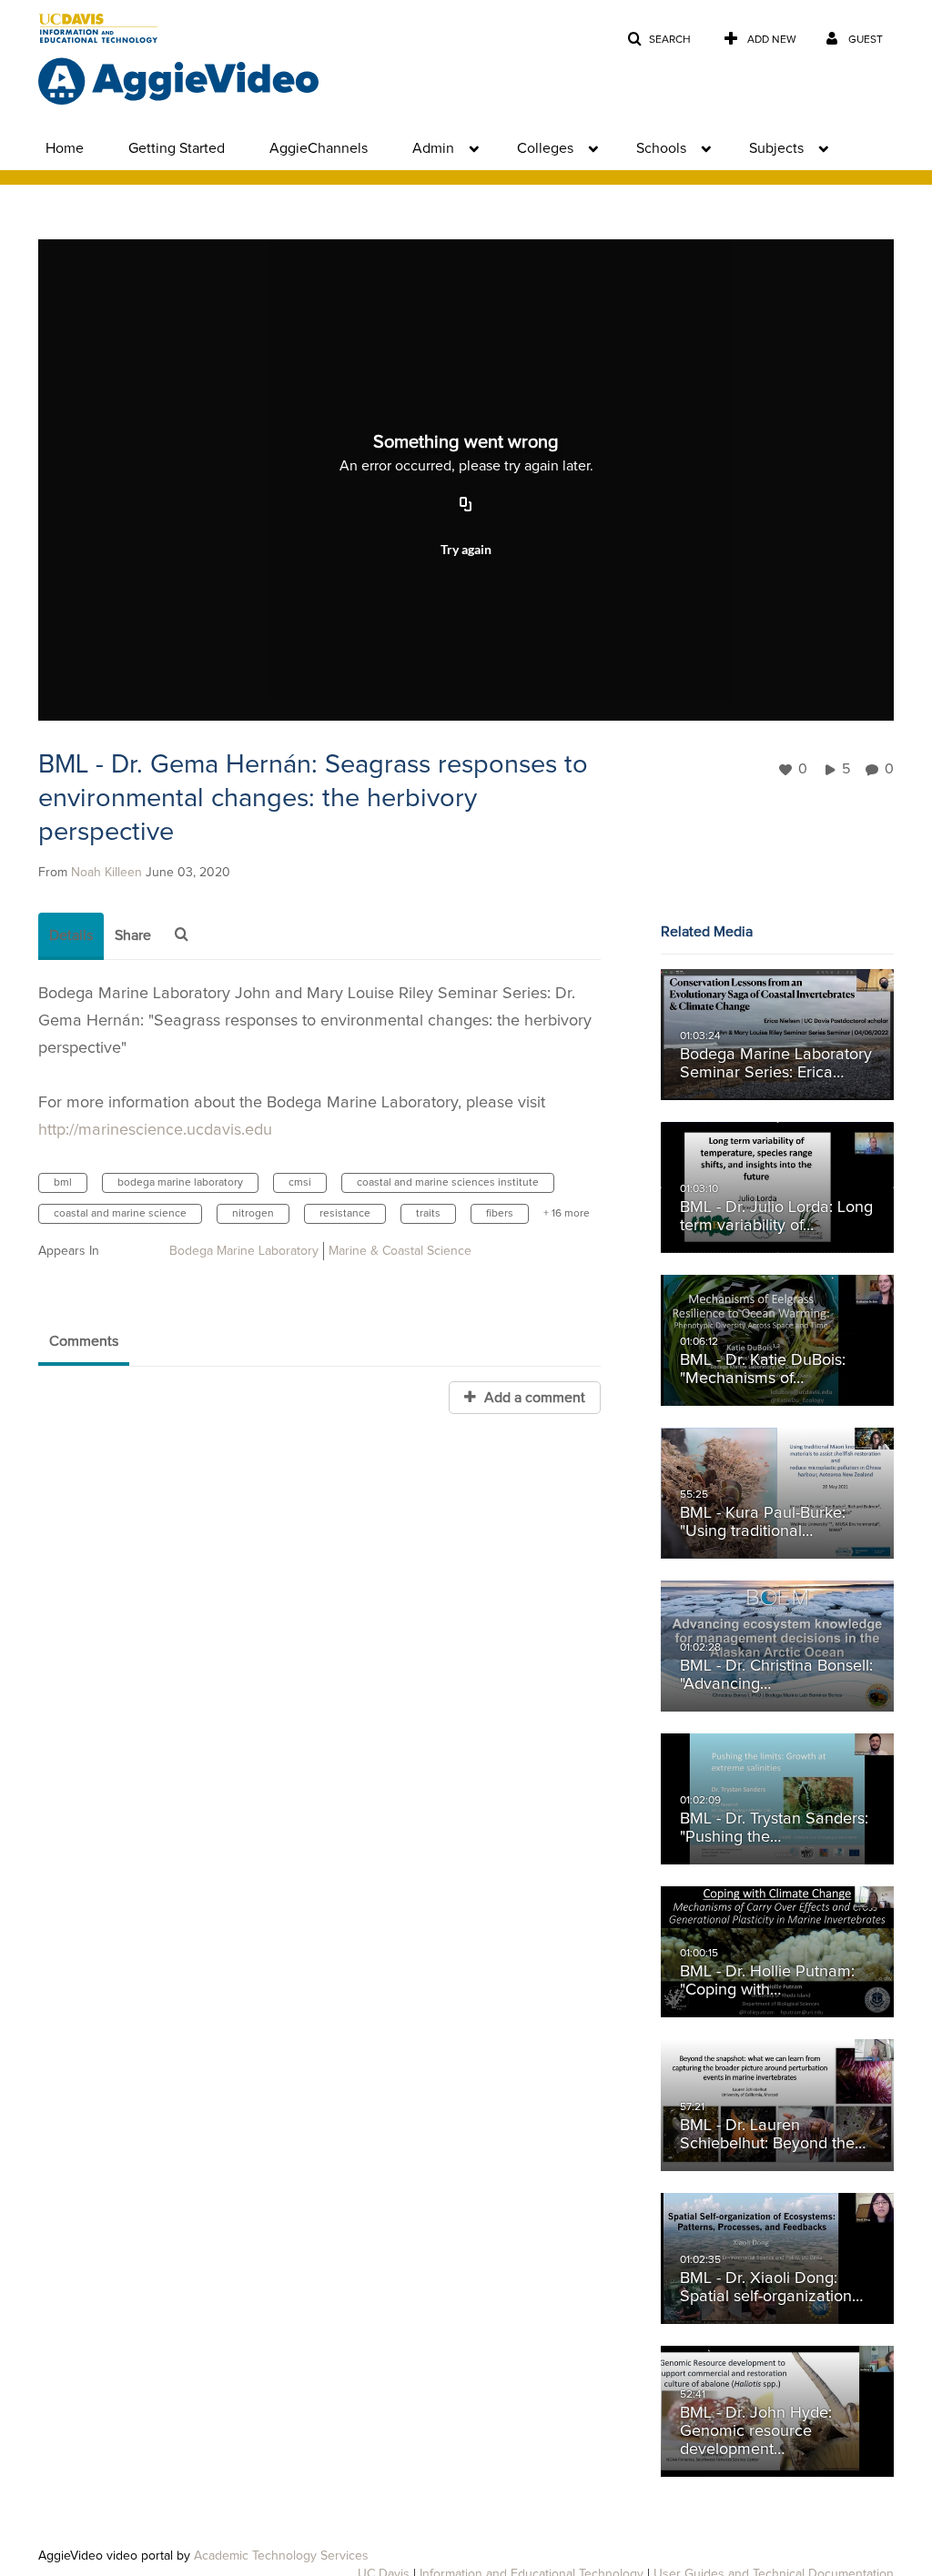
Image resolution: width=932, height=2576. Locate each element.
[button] (659, 40)
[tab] (71, 936)
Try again (466, 549)
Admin (433, 148)
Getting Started (177, 148)
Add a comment (533, 1398)
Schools (661, 148)
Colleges (545, 148)
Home (65, 148)
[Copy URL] (466, 505)
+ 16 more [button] (567, 1214)
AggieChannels (319, 148)
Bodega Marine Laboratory (244, 1251)
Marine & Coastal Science (400, 1251)
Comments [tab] (84, 1341)
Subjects (776, 148)
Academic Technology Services (281, 2556)
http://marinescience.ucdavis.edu (155, 1130)
